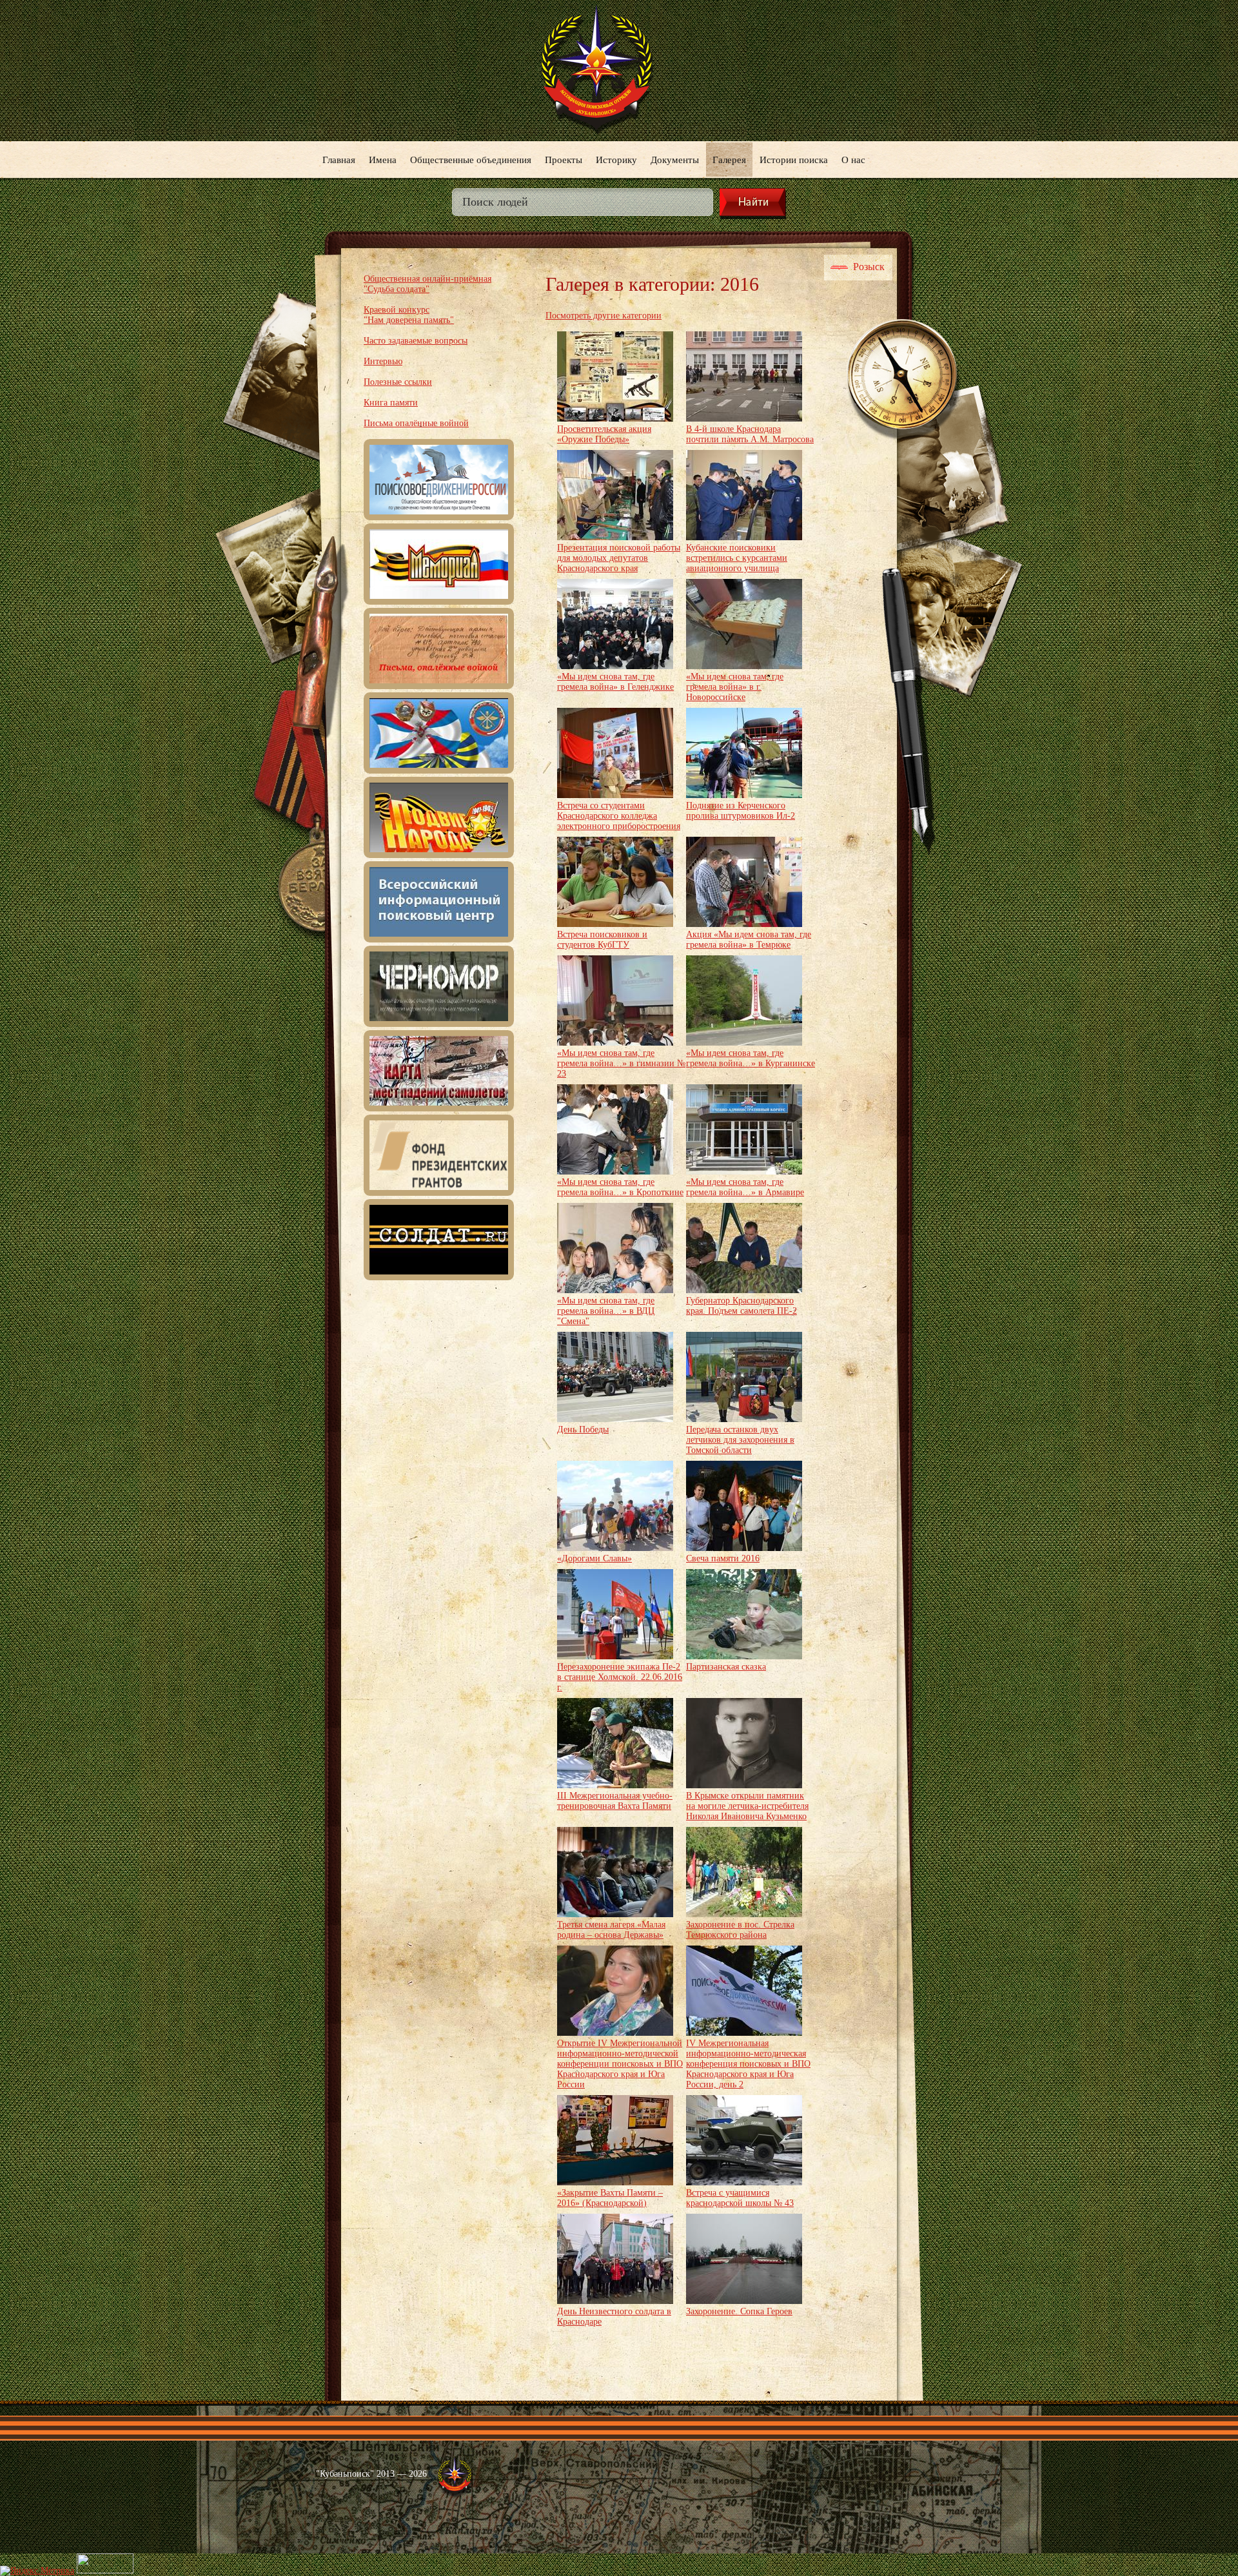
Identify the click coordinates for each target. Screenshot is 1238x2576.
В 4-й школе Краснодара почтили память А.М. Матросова (750, 434)
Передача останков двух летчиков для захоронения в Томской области (740, 1440)
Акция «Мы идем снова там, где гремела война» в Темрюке (749, 940)
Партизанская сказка (726, 1667)
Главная (339, 159)
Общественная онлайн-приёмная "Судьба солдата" (427, 284)
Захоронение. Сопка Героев (739, 2311)
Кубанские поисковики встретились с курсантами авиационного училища (737, 558)
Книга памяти (391, 403)
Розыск (869, 267)
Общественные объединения (471, 159)
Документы (675, 159)
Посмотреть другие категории (604, 316)
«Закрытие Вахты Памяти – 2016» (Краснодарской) (610, 2198)
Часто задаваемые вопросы (416, 341)
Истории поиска (794, 159)
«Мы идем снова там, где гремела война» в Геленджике (615, 682)
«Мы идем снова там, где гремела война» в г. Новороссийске (735, 687)
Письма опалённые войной (416, 423)
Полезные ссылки (398, 382)
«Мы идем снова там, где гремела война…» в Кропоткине (620, 1187)
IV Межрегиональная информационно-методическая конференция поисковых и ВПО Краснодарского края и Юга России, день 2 (748, 2064)
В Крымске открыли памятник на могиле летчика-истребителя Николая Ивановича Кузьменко (747, 1806)
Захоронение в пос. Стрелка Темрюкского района (740, 1930)
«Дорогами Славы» (594, 1558)
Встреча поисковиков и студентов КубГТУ (602, 940)
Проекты (564, 159)
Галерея (729, 159)
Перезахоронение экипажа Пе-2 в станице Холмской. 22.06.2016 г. (620, 1677)
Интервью (383, 361)
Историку (616, 159)
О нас (853, 159)
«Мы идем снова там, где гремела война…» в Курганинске (751, 1058)
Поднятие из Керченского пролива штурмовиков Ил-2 (741, 811)
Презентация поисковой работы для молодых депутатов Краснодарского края (619, 558)
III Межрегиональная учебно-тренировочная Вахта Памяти (615, 1801)
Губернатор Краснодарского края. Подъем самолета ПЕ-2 (742, 1306)
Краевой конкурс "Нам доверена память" (409, 315)
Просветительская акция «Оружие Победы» (604, 434)
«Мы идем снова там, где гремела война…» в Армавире (745, 1187)
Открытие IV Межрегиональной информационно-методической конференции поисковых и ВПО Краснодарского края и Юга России (620, 2064)
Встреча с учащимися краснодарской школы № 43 (740, 2198)
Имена (383, 159)
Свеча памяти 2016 (723, 1558)
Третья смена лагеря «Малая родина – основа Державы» (611, 1930)
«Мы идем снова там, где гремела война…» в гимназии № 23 (621, 1063)
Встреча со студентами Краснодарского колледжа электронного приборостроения (619, 816)
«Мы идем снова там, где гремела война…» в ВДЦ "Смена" (606, 1311)
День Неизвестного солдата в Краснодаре (614, 2317)
